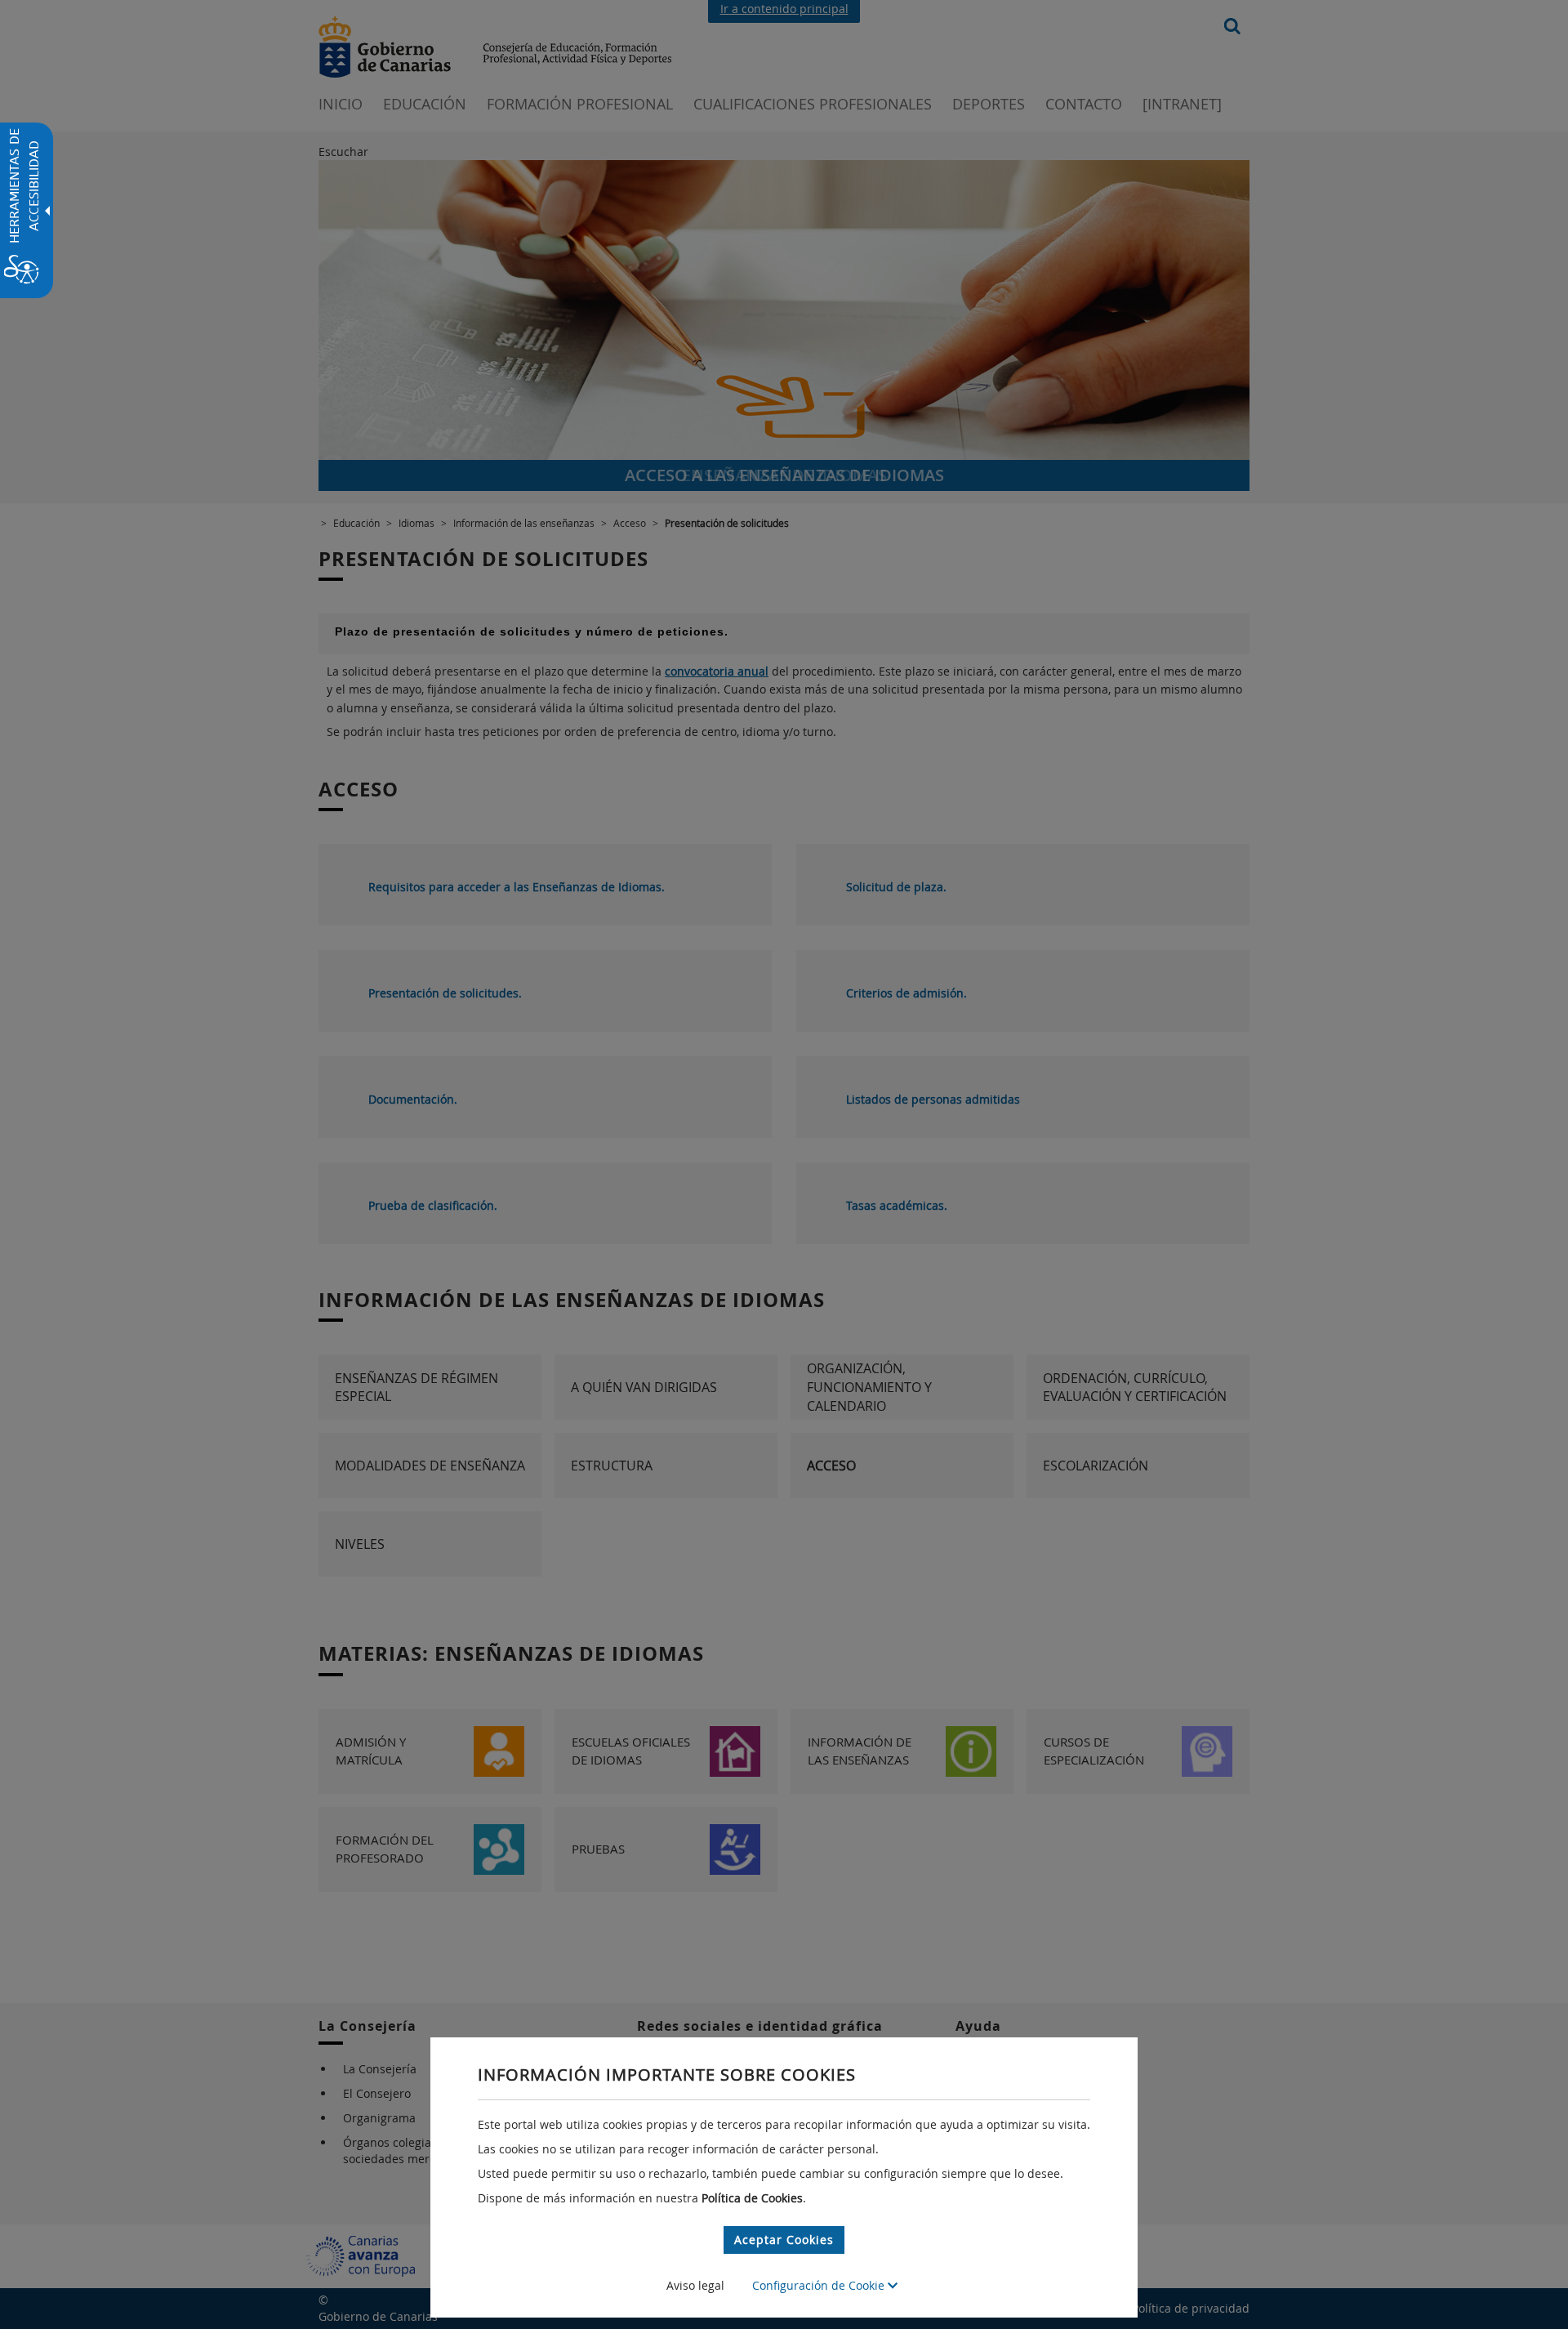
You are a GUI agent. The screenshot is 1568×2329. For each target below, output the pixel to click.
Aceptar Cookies (784, 2240)
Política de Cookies (752, 2198)
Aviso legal (695, 2285)
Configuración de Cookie (820, 2285)
